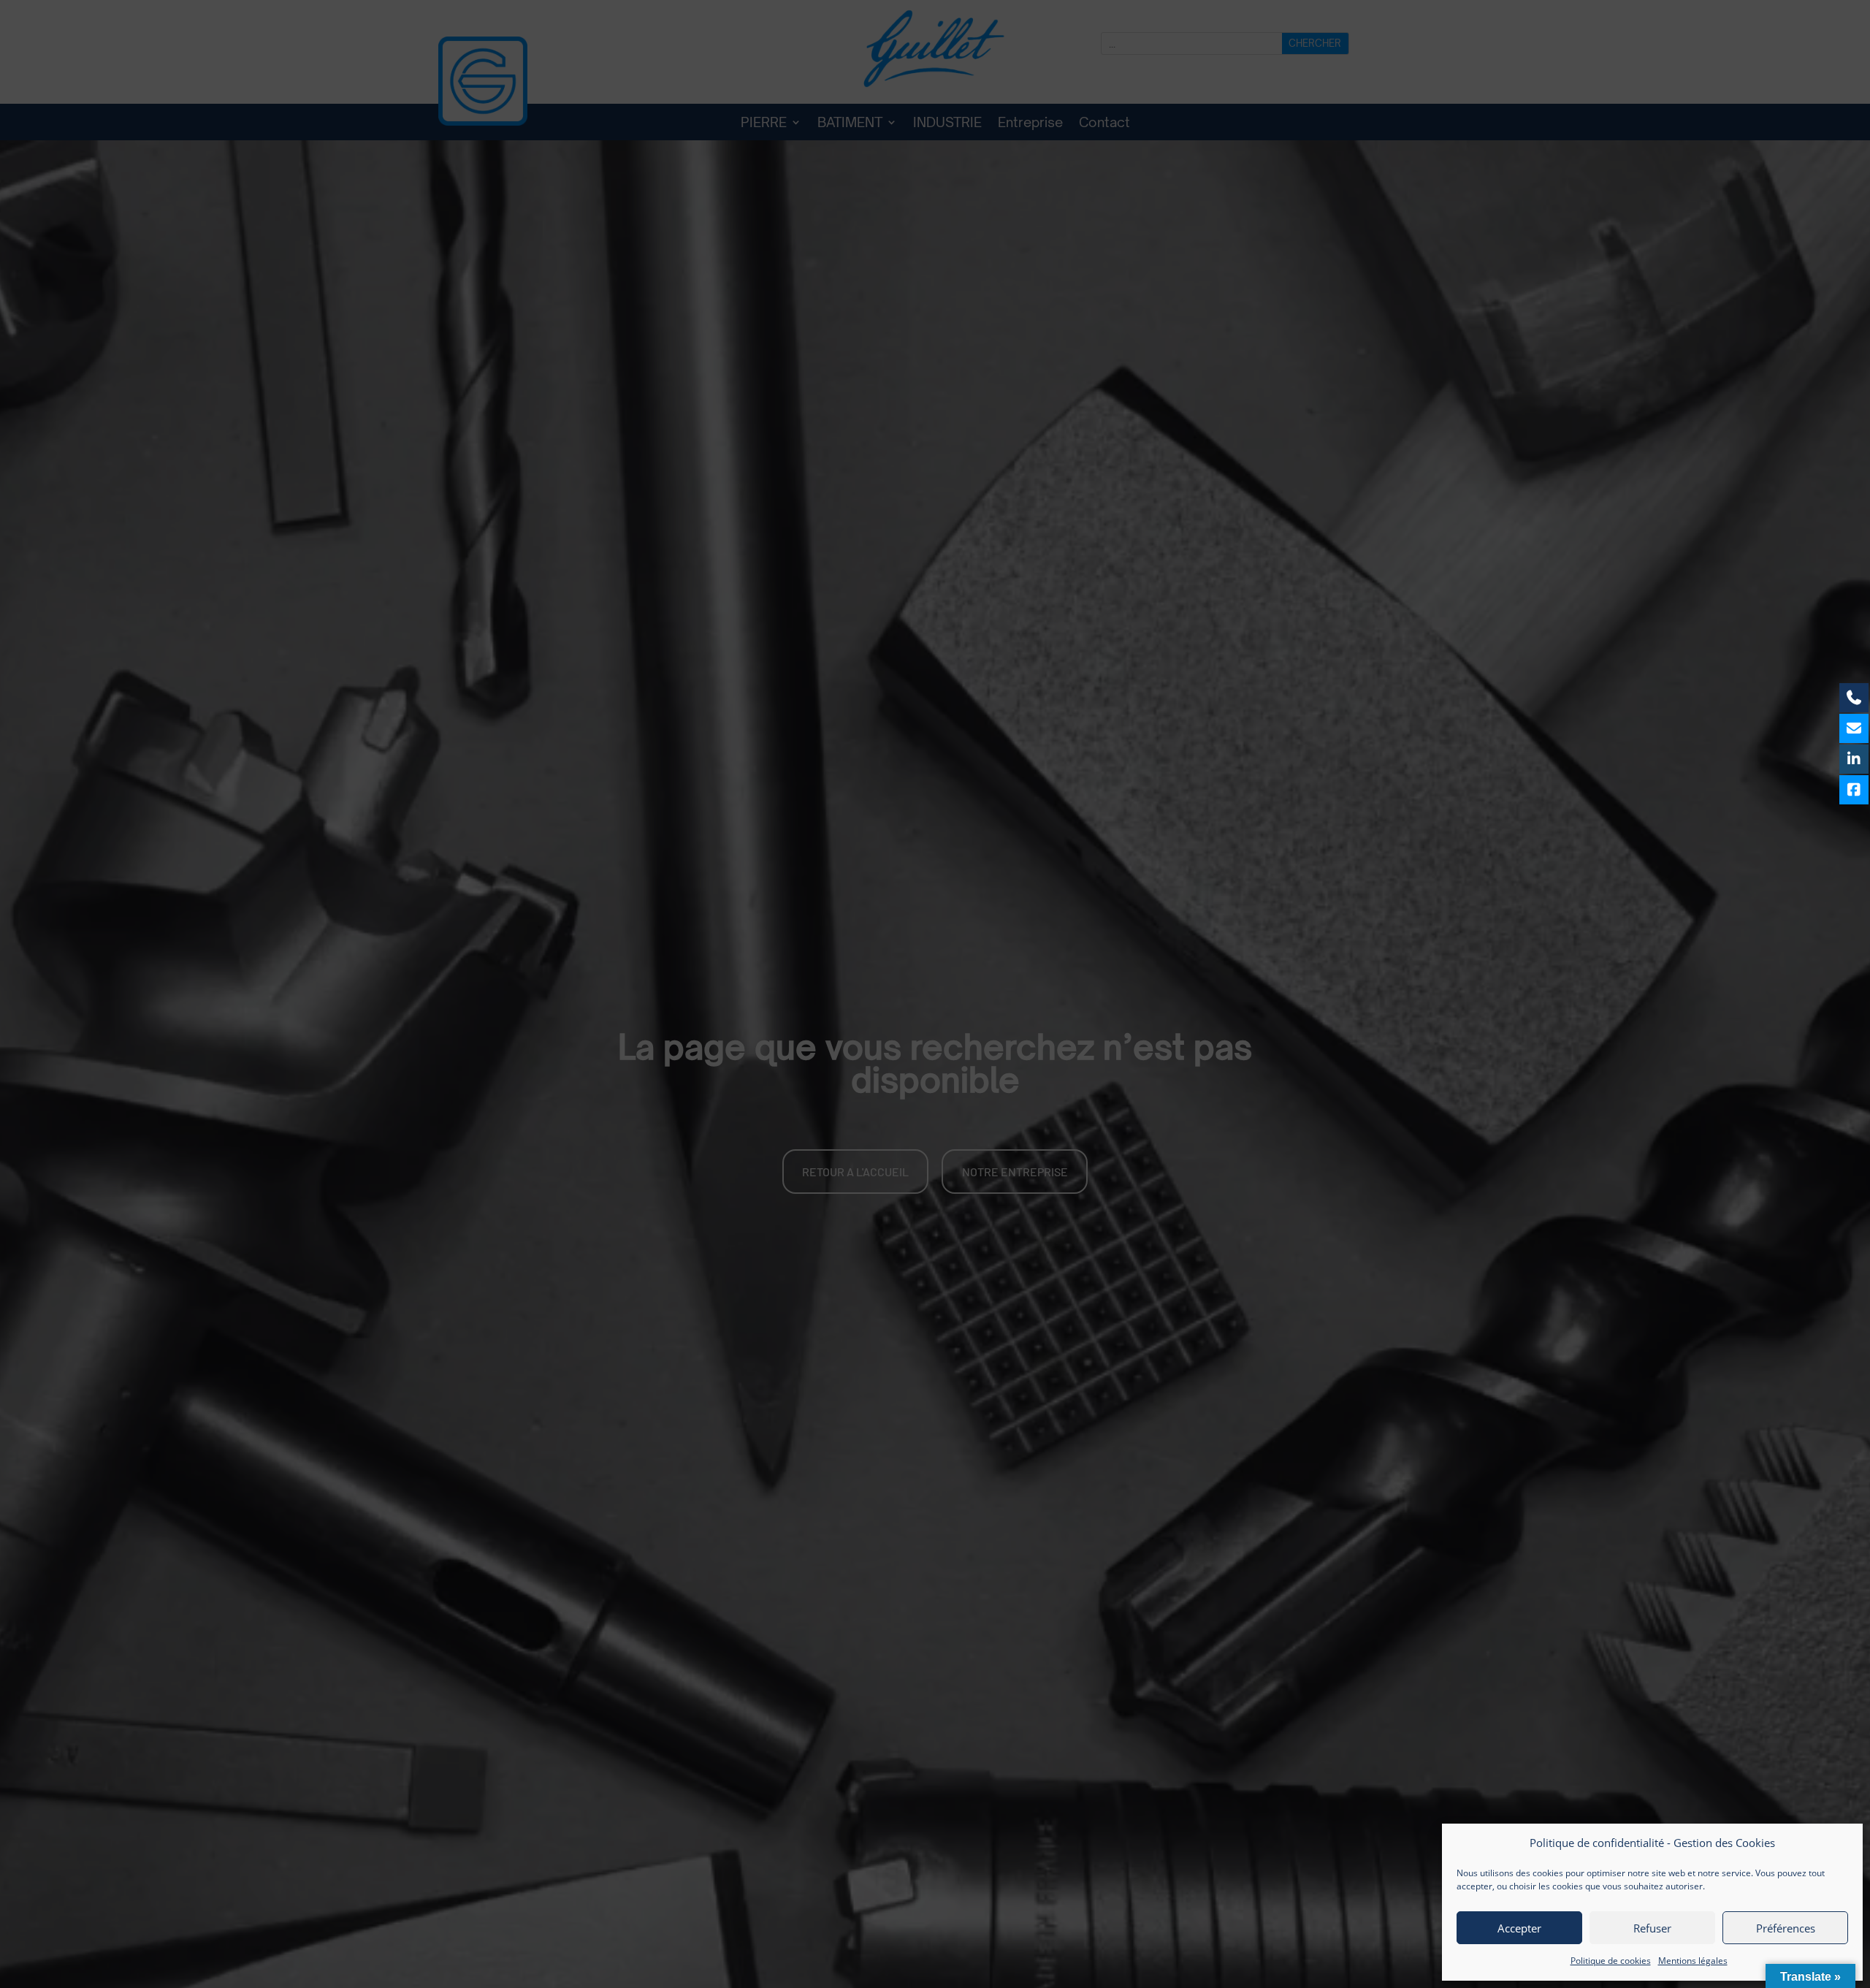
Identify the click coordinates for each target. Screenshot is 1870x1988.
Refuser (1652, 1928)
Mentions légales (1693, 1961)
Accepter (1519, 1928)
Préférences (1786, 1928)
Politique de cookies (1611, 1961)
